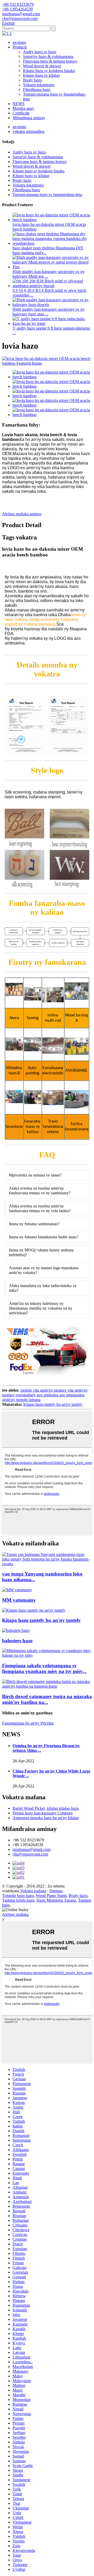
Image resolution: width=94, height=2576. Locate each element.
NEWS (19, 104)
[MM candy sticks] (17, 1590)
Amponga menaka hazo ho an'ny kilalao (46, 1818)
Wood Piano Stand (51, 1896)
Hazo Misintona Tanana (56, 1900)
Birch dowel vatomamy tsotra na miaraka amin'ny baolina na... (47, 1699)
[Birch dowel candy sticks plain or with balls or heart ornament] (47, 1686)
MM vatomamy (19, 1600)
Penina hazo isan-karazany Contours (43, 1813)
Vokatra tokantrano (39, 85)
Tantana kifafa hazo (18, 1900)
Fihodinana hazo (37, 89)
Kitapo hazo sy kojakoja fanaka (49, 71)
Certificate (21, 113)
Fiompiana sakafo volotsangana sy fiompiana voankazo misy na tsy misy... (44, 1668)
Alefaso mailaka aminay (22, 514)
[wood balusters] (16, 1630)
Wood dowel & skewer (42, 66)
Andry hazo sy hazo (40, 52)
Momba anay (23, 108)
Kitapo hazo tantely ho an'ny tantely (53, 1404)
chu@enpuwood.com (30, 1854)
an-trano (19, 42)
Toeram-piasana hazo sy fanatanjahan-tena (47, 195)
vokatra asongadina (28, 131)
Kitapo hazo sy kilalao (41, 75)
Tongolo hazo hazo (18, 1896)
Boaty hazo (32, 80)
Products (20, 47)
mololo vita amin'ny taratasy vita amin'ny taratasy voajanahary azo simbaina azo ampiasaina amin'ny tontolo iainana (45, 1395)
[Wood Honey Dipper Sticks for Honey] (34, 1610)
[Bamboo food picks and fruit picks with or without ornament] (47, 1655)
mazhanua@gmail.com (31, 1849)
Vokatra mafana (33, 1891)
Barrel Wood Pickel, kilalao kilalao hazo (46, 1808)
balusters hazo (17, 1641)
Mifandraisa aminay (29, 118)
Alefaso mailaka (15, 1914)
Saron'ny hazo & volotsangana (48, 56)
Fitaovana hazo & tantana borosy (50, 61)
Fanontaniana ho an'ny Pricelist (28, 1723)
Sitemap (56, 1891)
